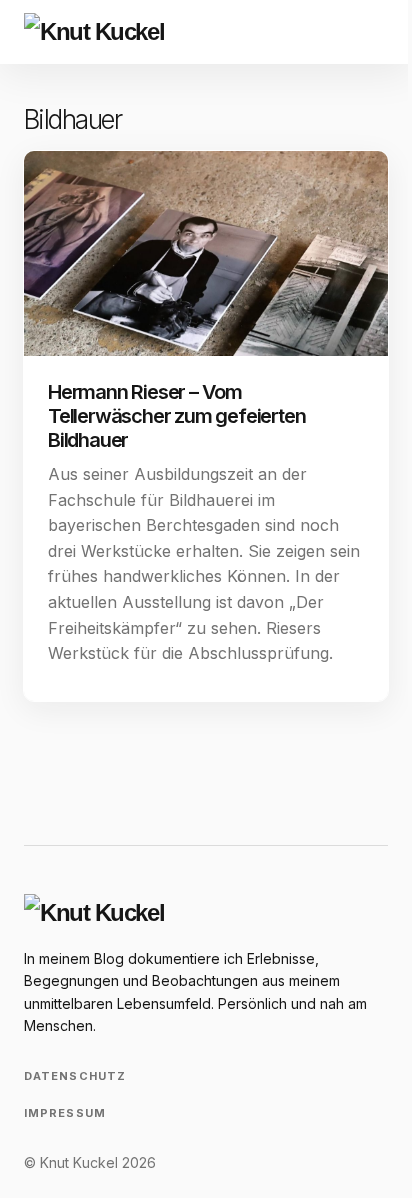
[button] (328, 32)
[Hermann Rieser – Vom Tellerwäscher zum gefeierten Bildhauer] (206, 253)
